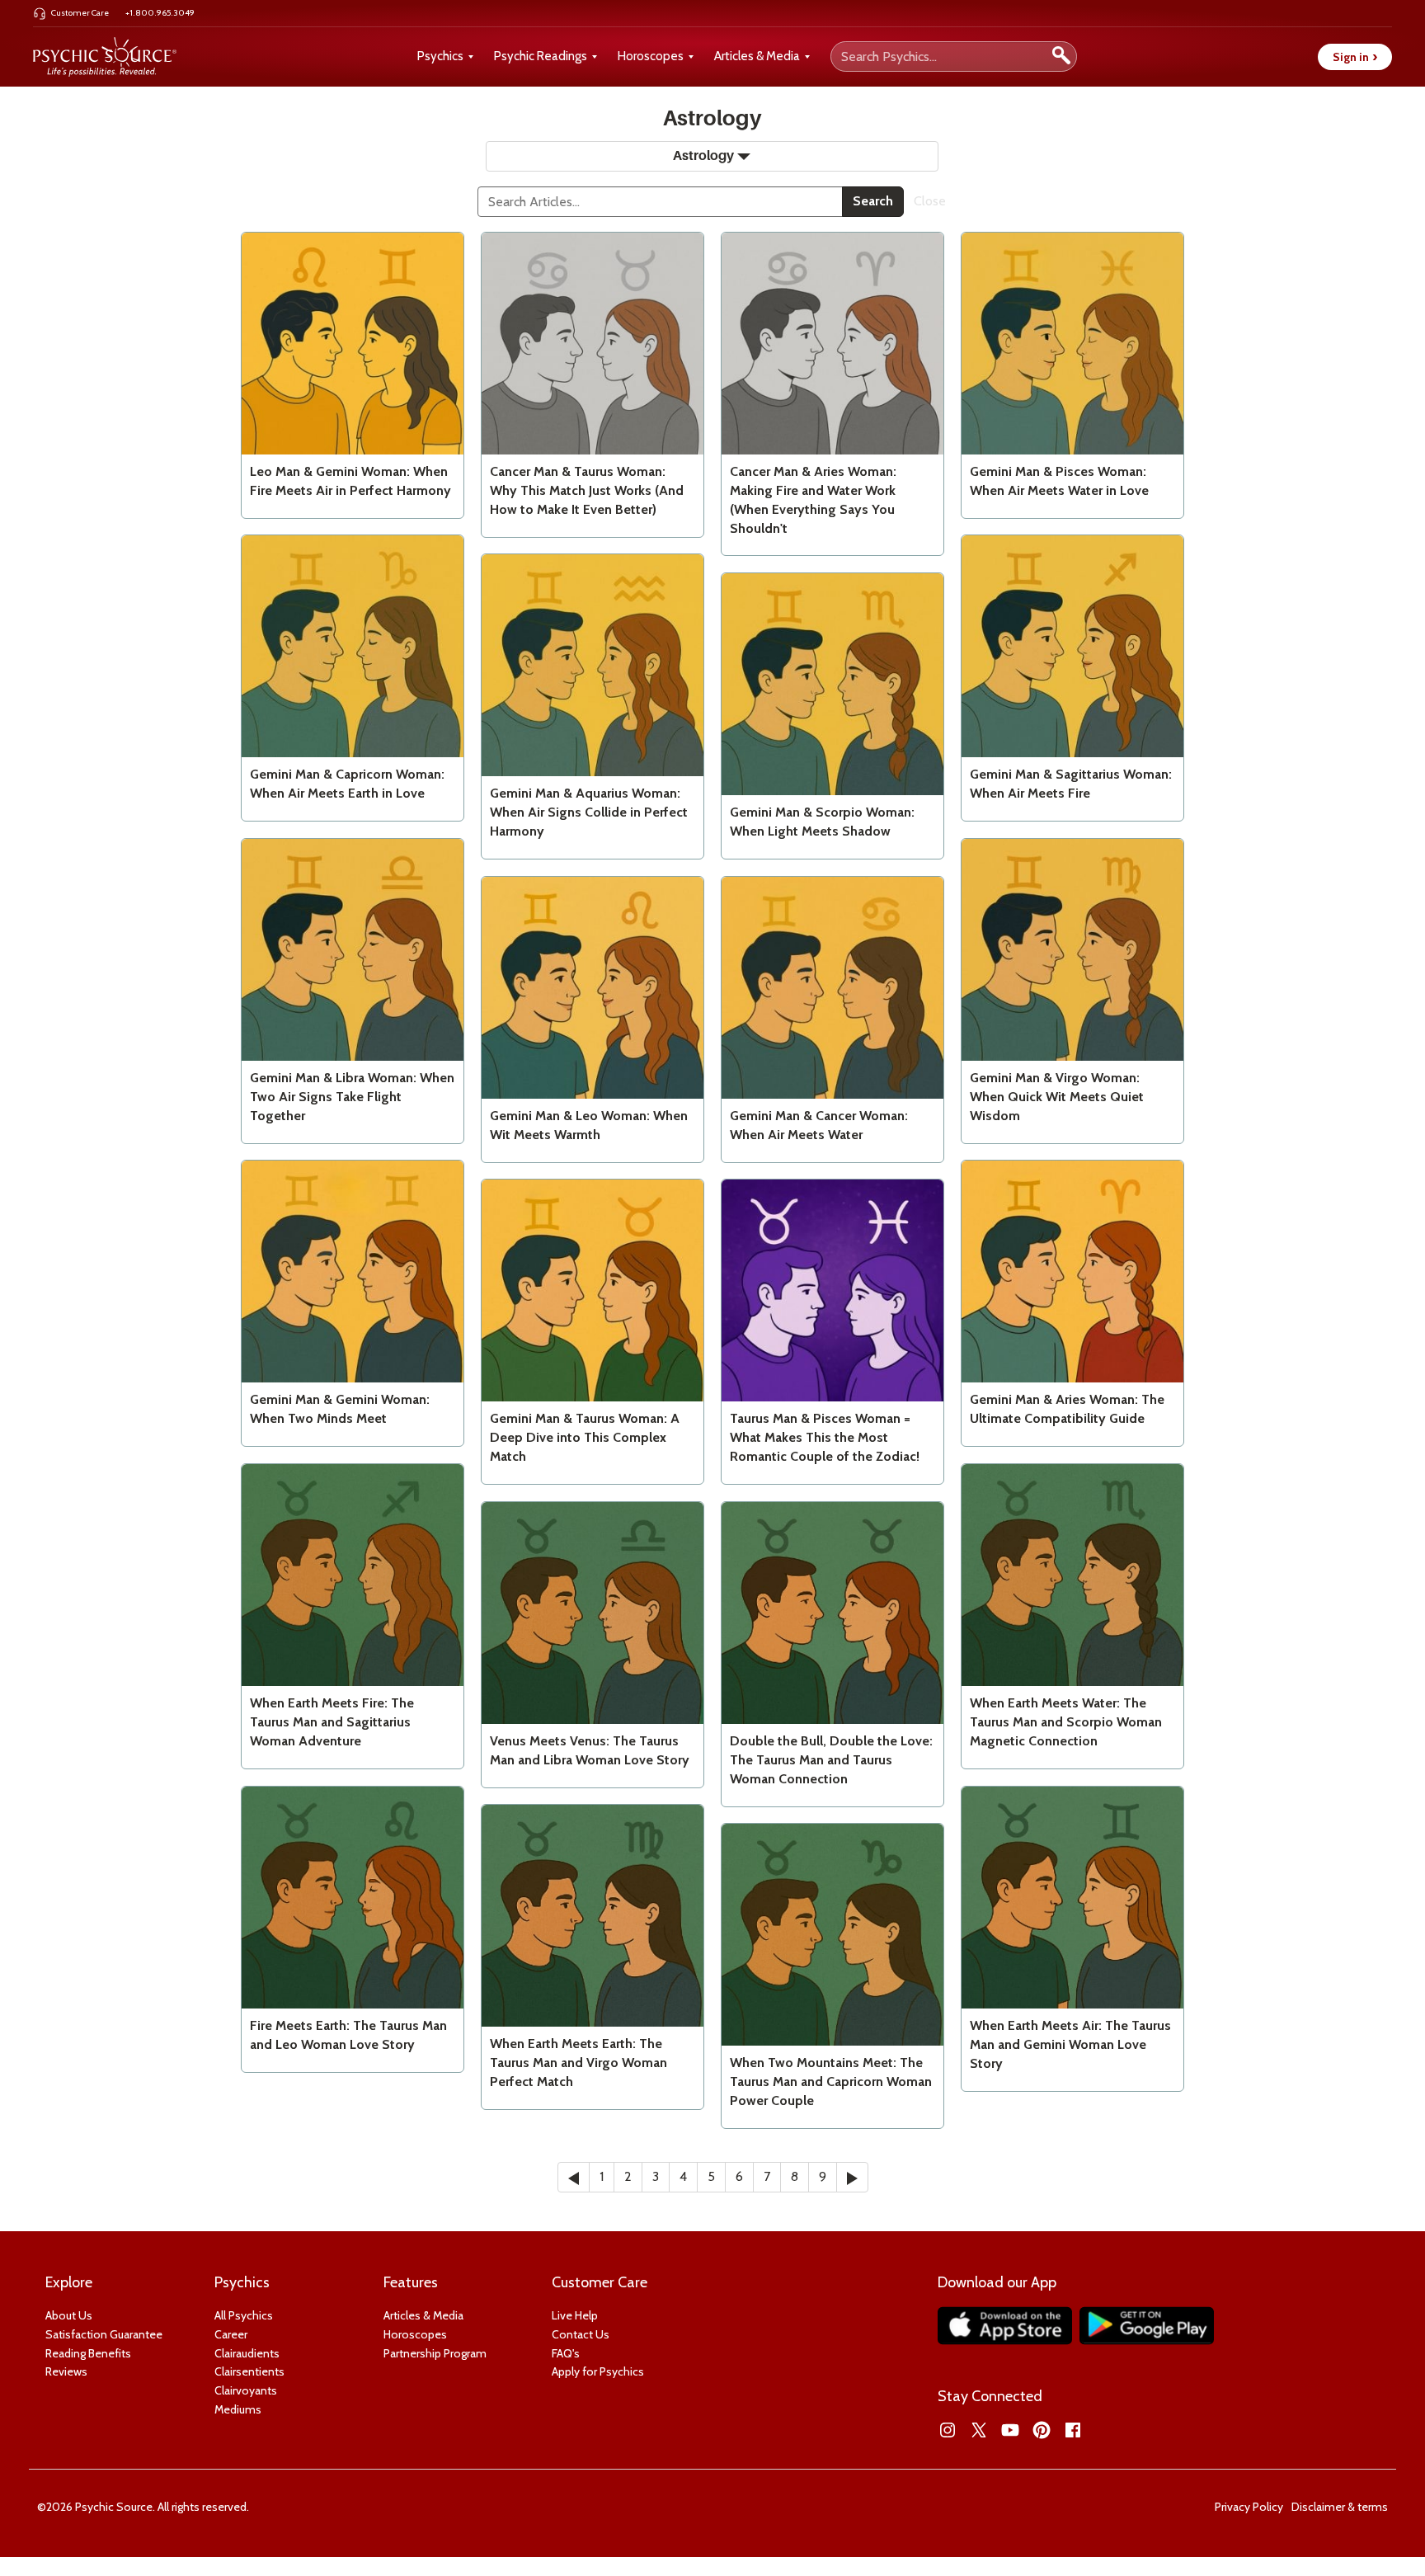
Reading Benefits (88, 2353)
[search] (1061, 57)
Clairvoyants (246, 2390)
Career (231, 2334)
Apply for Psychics (598, 2371)
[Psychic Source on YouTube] (1010, 2430)
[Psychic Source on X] (979, 2430)
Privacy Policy (1249, 2507)
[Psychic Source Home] (105, 57)
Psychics (440, 56)
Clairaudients (247, 2353)
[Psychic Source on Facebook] (1073, 2430)
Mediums (238, 2409)
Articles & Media (757, 56)
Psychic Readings (541, 56)
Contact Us (581, 2334)
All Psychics (244, 2315)
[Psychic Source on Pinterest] (1042, 2430)
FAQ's (566, 2353)
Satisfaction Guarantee (104, 2334)
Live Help (575, 2315)
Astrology (703, 156)
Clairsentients (249, 2371)
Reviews (66, 2371)
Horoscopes (651, 56)
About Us (69, 2315)
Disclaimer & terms (1340, 2507)
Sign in (1355, 57)
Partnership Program (435, 2353)
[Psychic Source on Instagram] (948, 2430)
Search (873, 201)
